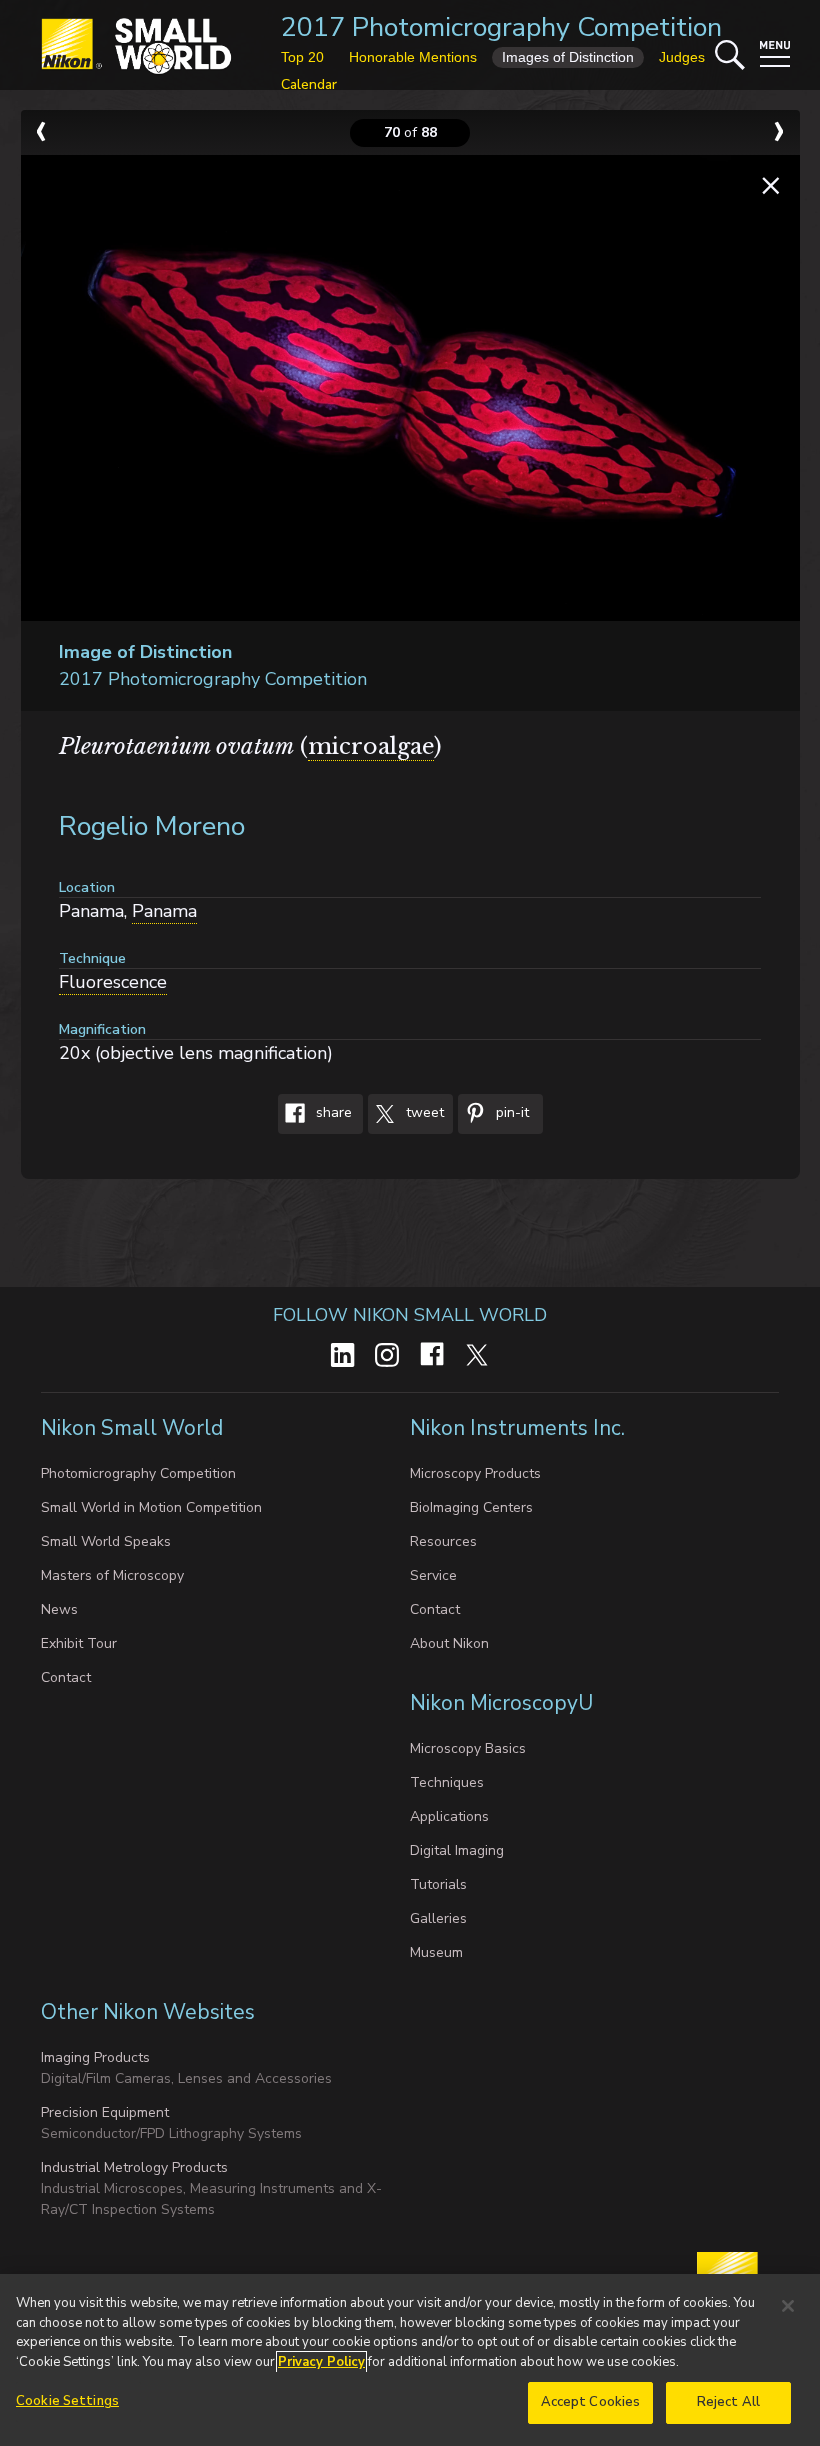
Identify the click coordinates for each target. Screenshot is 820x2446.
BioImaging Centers (471, 1507)
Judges (682, 57)
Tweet (423, 1113)
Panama (164, 911)
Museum (436, 1952)
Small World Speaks (106, 1541)
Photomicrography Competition (138, 1473)
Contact (66, 1677)
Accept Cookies (591, 2402)
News (59, 1609)
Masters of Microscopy (112, 1575)
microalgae (371, 746)
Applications (449, 1816)
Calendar (309, 84)
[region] (410, 2360)
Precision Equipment (105, 2112)
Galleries (438, 1918)
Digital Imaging (457, 1850)
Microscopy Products (475, 1473)
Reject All (728, 2402)
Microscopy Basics (468, 1748)
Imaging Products (95, 2057)
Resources (443, 1541)
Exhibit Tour (79, 1643)
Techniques (447, 1782)
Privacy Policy (321, 2362)
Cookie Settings (67, 2401)
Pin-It (510, 1113)
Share (332, 1113)
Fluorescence (113, 982)
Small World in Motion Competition (151, 1507)
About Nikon (449, 1643)
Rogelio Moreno (152, 826)
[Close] (788, 2306)
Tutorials (438, 1884)
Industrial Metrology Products (134, 2167)
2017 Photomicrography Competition (501, 27)
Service (433, 1575)
